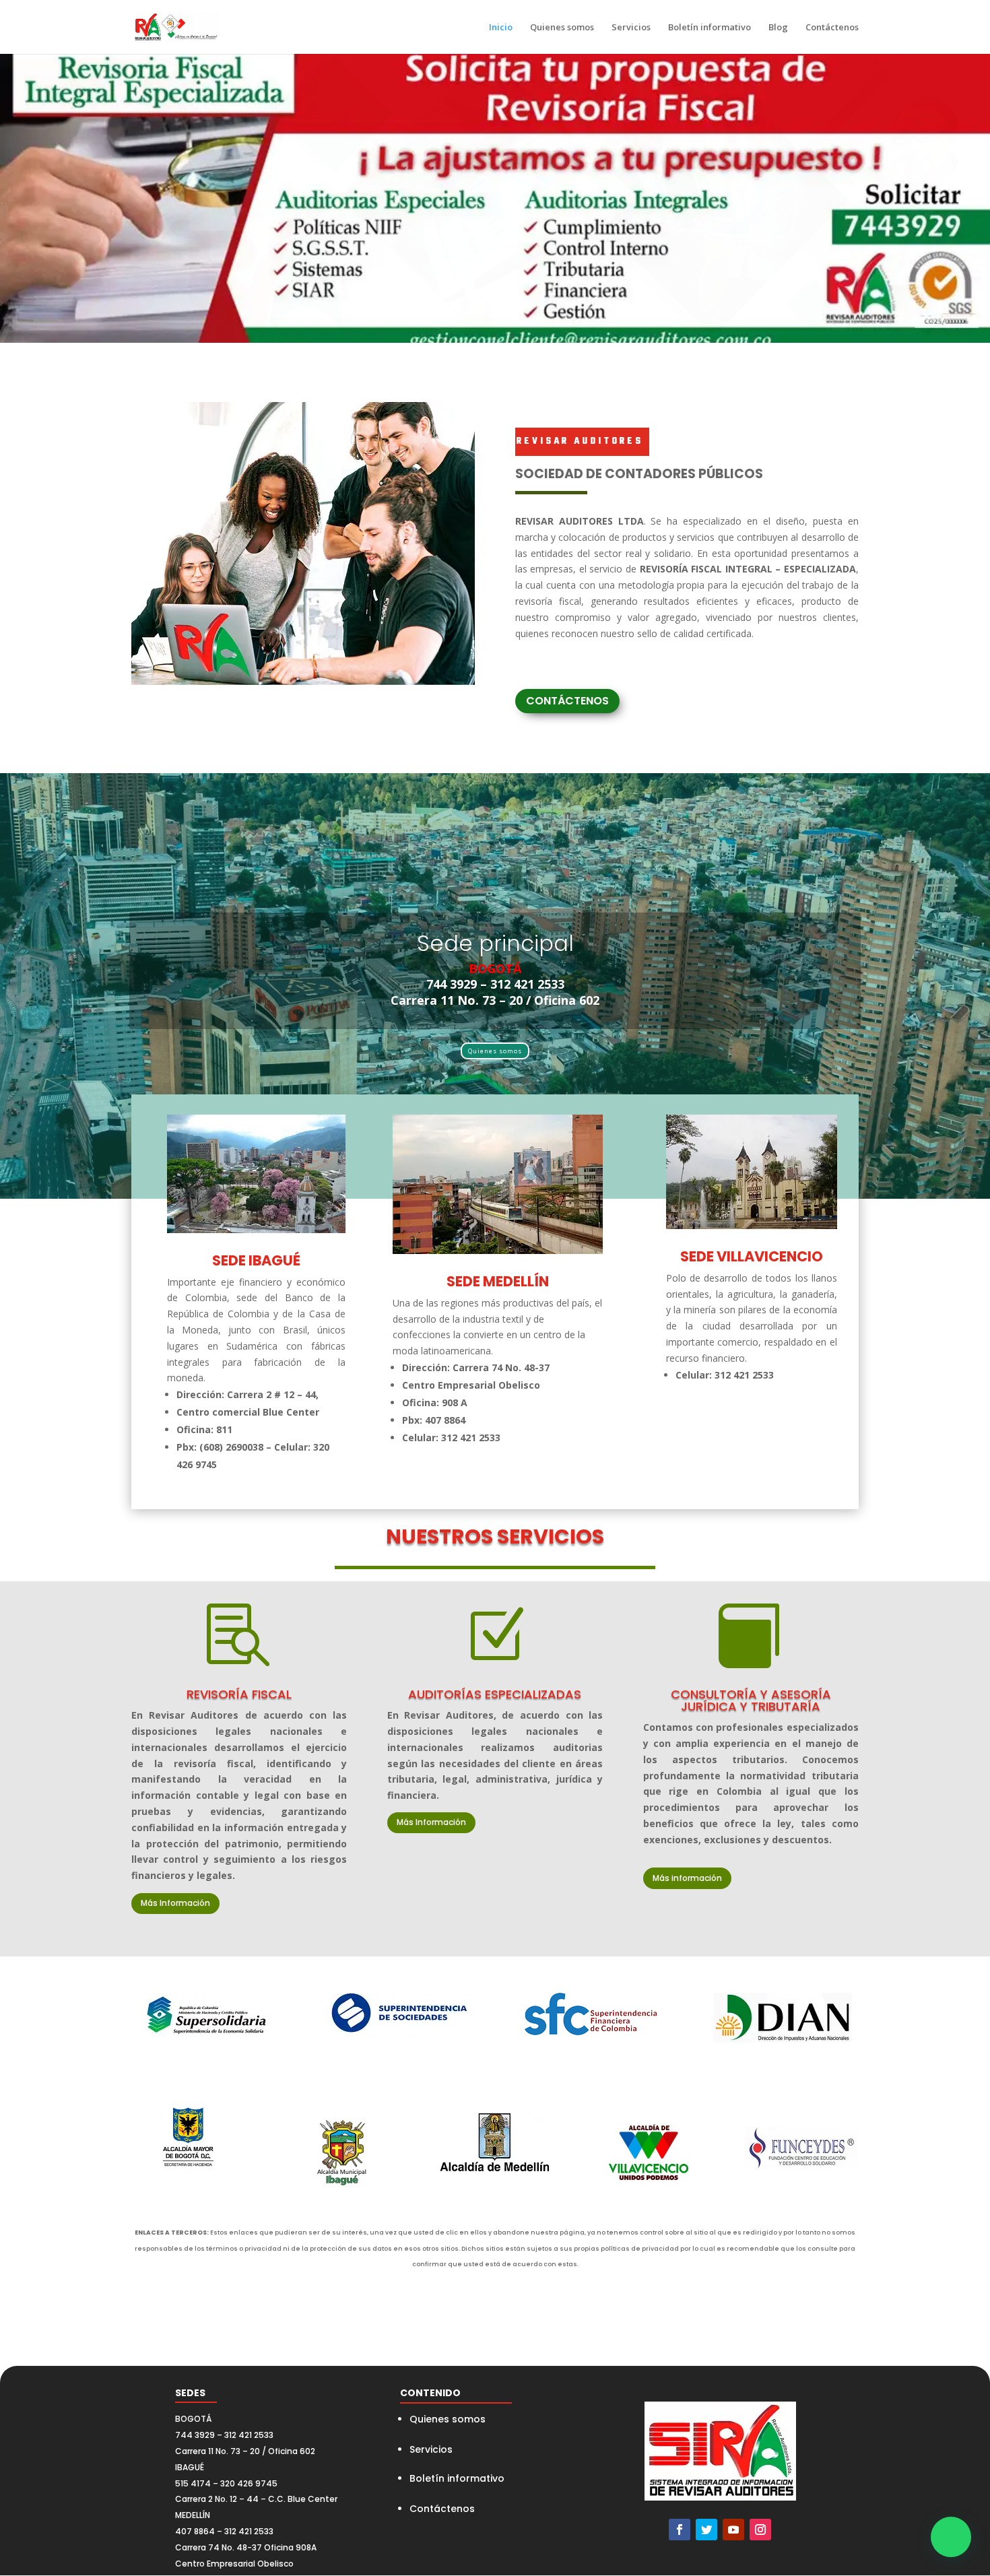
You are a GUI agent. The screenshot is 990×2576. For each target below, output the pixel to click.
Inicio (501, 28)
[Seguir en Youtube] (733, 2530)
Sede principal (495, 943)
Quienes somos (562, 28)
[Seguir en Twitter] (706, 2530)
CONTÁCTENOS (567, 701)
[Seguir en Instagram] (760, 2530)
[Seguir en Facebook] (680, 2530)
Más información (687, 1878)
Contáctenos (832, 28)
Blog (778, 28)
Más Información (175, 1903)
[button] (951, 2537)
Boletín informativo (709, 28)
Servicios (631, 28)
